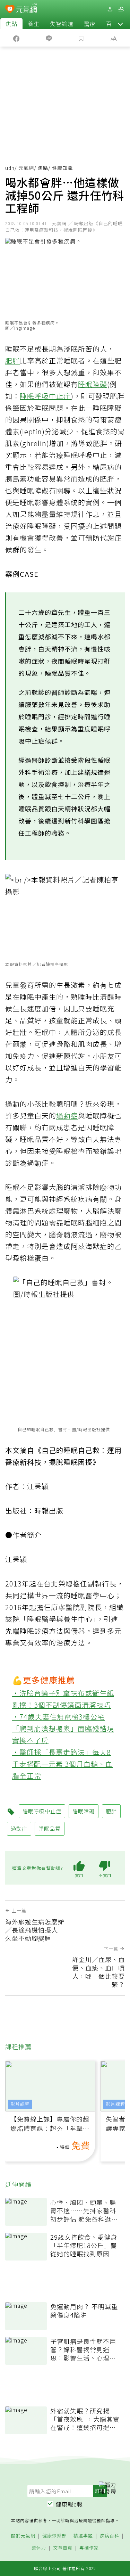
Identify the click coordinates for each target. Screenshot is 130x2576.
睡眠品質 (50, 1828)
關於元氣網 (23, 2536)
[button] (120, 24)
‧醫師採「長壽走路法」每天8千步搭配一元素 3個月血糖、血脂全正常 (62, 1764)
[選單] (121, 9)
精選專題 (83, 2536)
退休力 (39, 2548)
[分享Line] (49, 38)
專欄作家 (89, 2548)
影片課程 (20, 2104)
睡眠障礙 (93, 384)
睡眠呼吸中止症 (45, 396)
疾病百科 (110, 2536)
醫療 (90, 24)
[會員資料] (110, 9)
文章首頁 (63, 2548)
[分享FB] (16, 38)
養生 (34, 24)
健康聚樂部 (54, 2536)
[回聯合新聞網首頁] (10, 10)
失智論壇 (62, 24)
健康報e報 (69, 2504)
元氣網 (26, 168)
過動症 (67, 1115)
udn (10, 168)
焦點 (11, 24)
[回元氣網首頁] (27, 9)
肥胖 (12, 360)
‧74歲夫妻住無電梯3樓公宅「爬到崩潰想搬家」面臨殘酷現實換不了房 (63, 1728)
